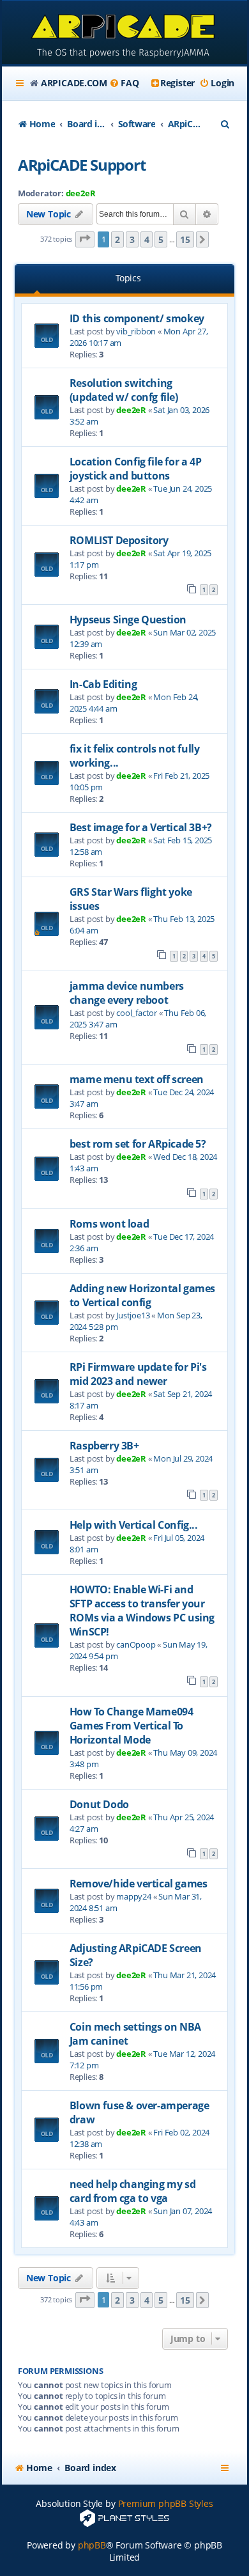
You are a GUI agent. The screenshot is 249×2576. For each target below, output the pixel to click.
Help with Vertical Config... (134, 1525)
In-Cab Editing (103, 684)
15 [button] (185, 239)
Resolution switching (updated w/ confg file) (124, 390)
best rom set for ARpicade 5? (138, 1144)
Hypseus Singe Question (128, 620)
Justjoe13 (133, 1315)
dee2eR (81, 193)
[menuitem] (124, 83)
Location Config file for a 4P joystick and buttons (135, 469)
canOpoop (136, 1644)
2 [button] (117, 239)
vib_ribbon (136, 331)
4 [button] (147, 239)
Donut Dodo (99, 1804)
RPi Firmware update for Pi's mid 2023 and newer (138, 1374)
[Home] (124, 34)
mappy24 (134, 1896)
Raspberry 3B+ (104, 1446)
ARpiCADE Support (82, 165)
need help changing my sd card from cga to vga (132, 2191)
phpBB (92, 2545)
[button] (85, 239)
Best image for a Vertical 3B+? (141, 827)
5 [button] (161, 239)
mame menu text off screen (137, 1079)
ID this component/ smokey (137, 318)
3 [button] (132, 239)
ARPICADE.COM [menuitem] (74, 83)
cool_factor (137, 1013)
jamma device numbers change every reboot (127, 993)
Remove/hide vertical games (139, 1884)
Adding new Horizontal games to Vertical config (142, 1295)
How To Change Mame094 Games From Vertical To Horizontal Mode (132, 1726)
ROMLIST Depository (119, 540)
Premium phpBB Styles (166, 2503)
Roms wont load (109, 1224)
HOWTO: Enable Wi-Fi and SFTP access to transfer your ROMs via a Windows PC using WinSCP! (142, 1611)
